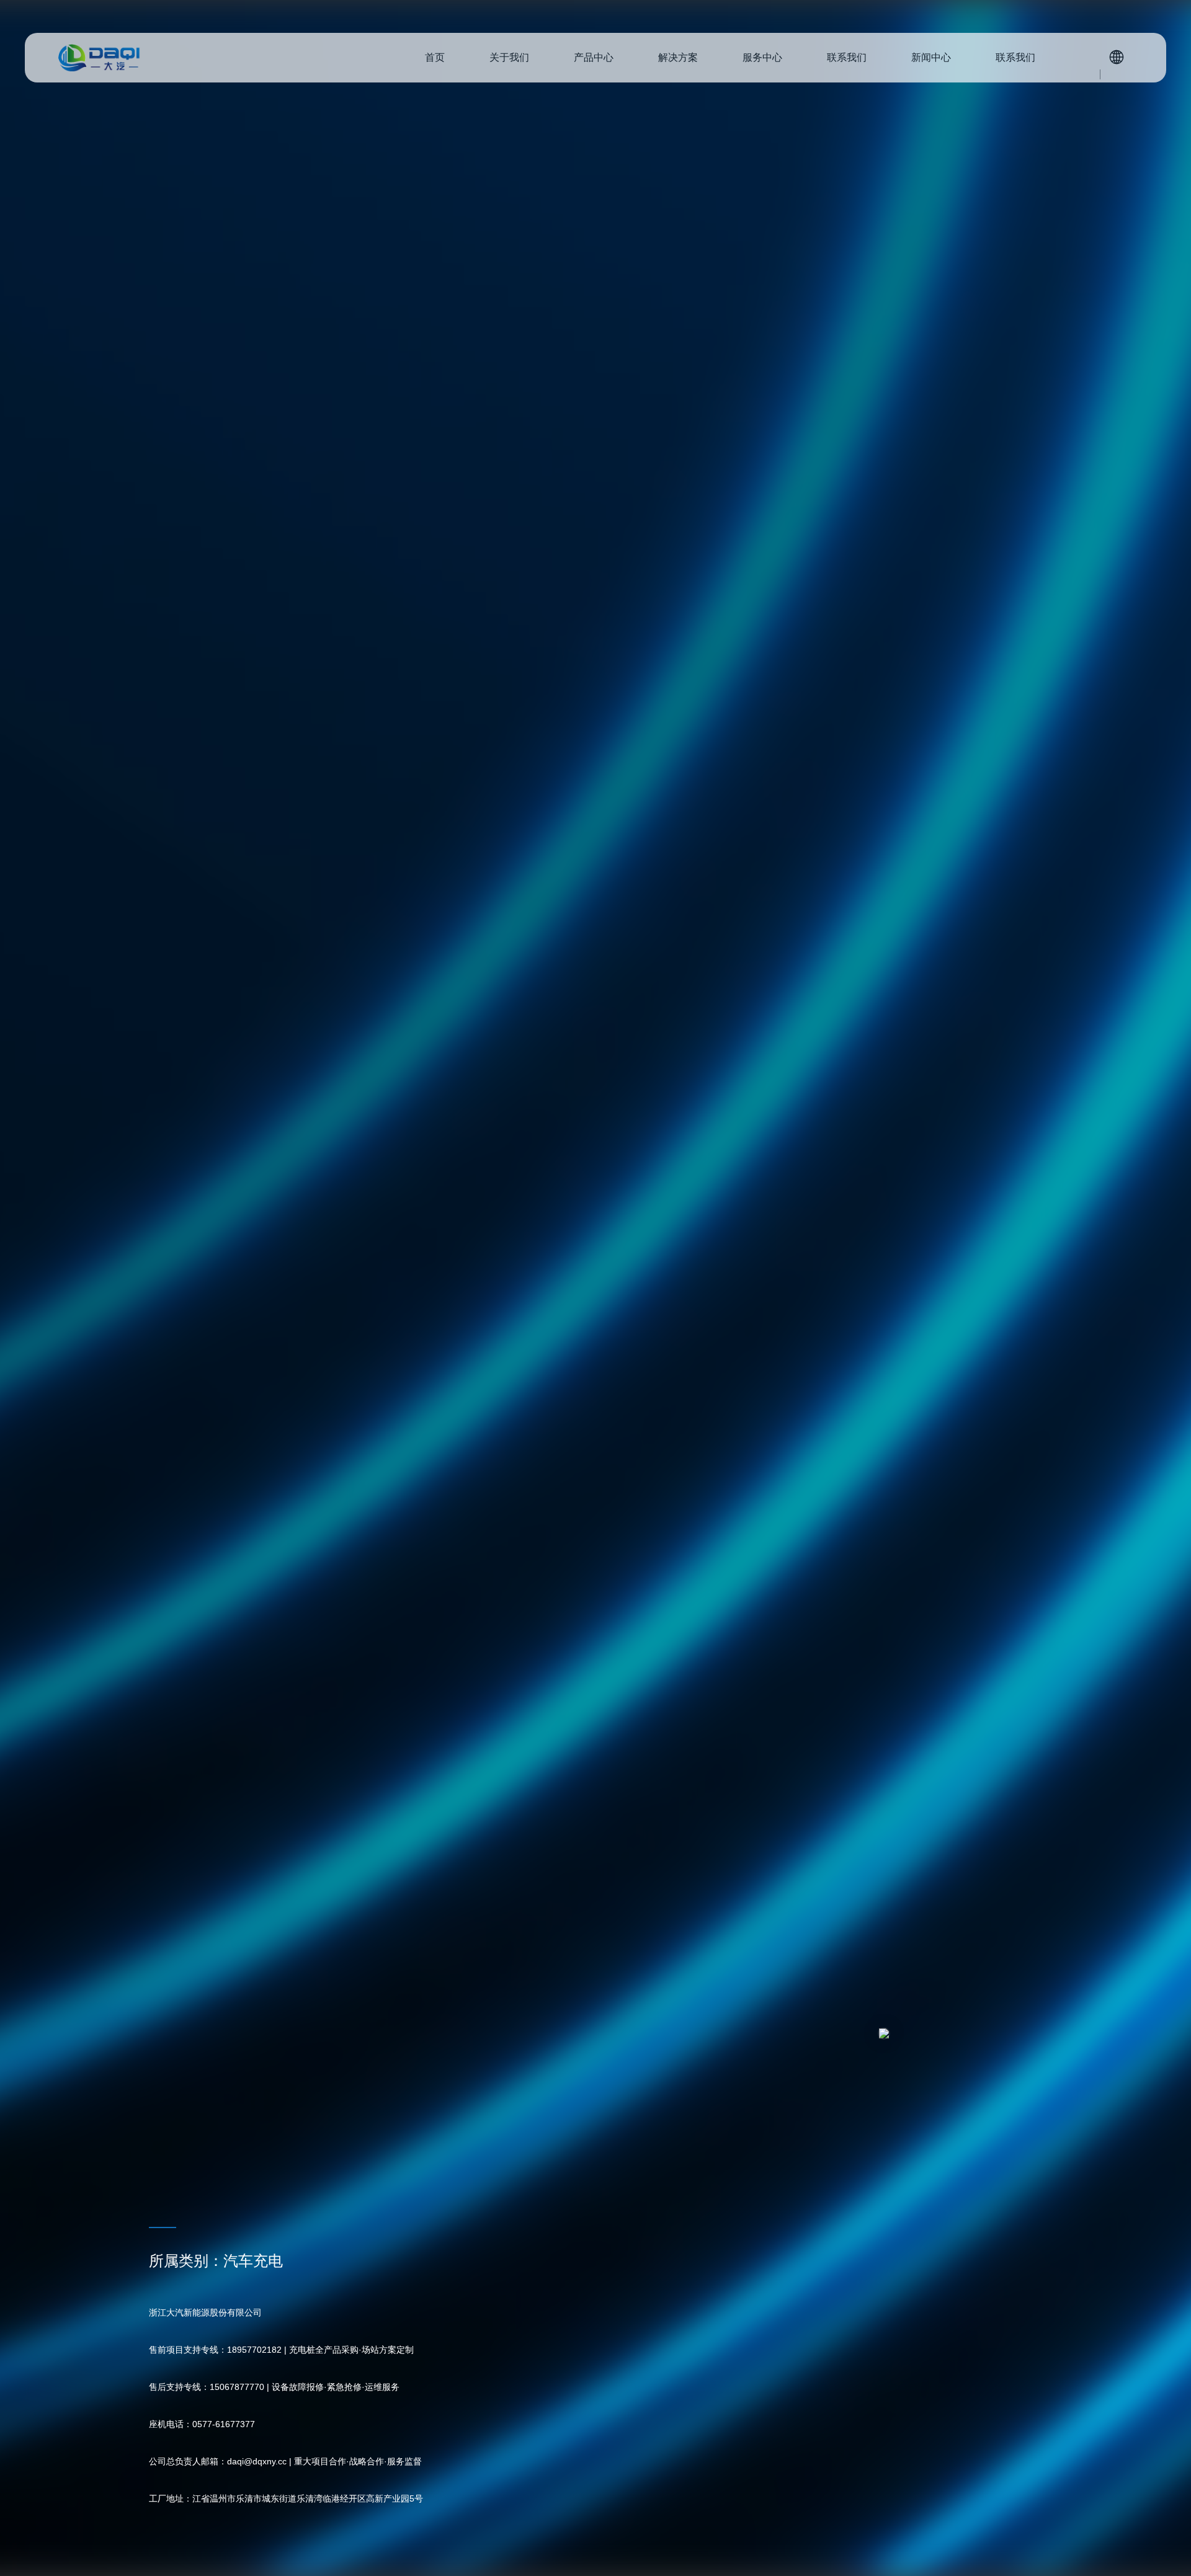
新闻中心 (931, 57)
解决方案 (678, 57)
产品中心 (594, 57)
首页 (435, 57)
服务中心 (762, 57)
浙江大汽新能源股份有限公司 (100, 58)
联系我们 (847, 57)
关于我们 (509, 57)
